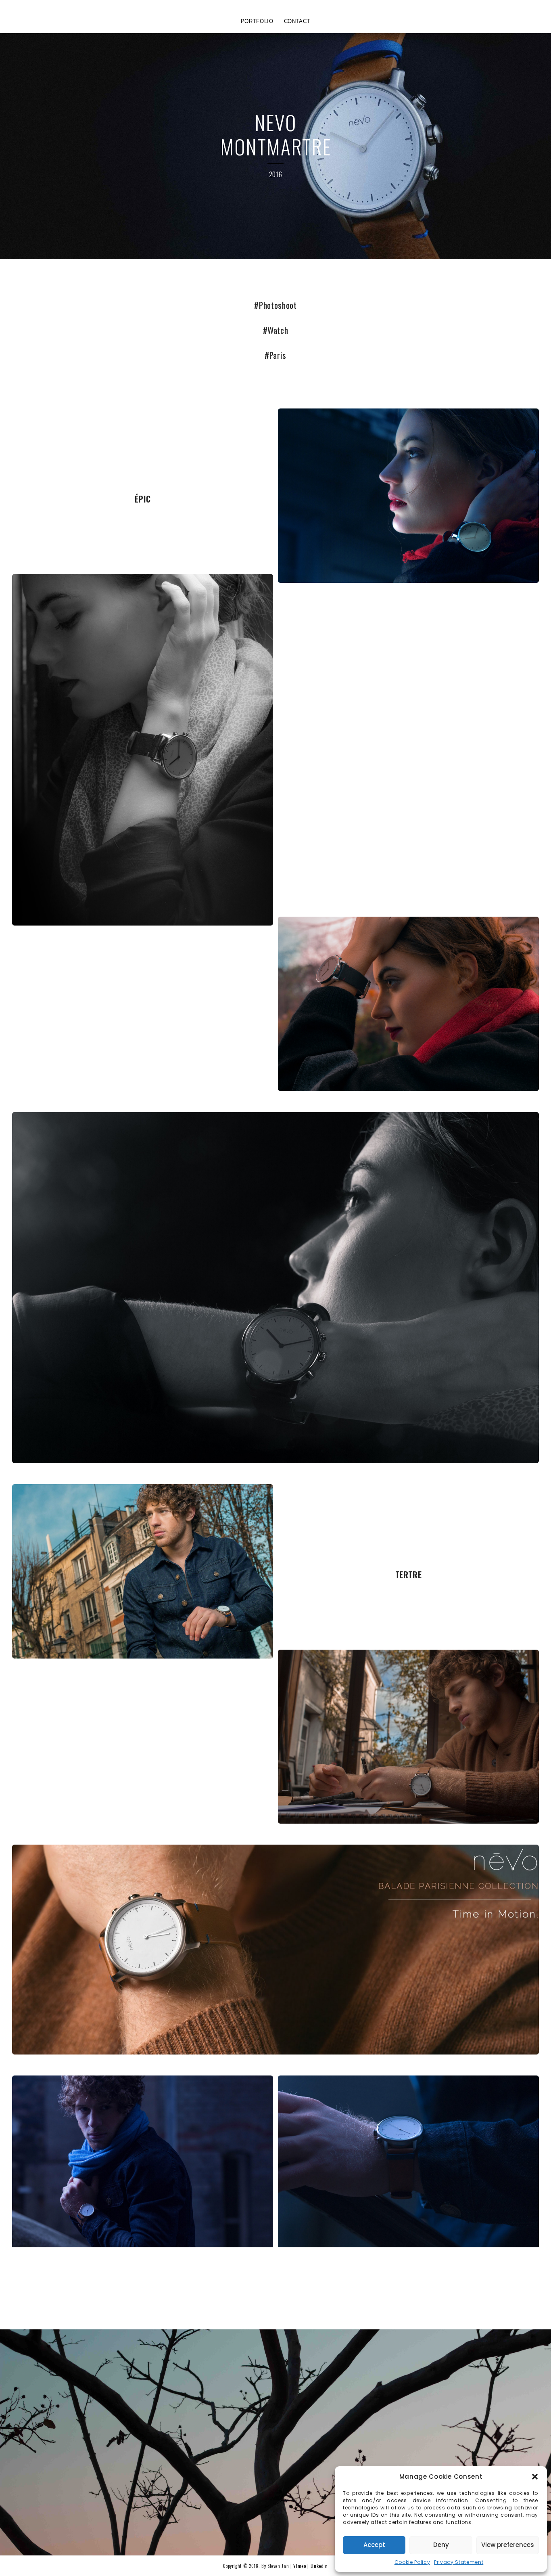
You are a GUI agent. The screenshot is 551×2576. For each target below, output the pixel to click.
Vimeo (300, 2566)
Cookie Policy (412, 2562)
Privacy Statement (459, 2562)
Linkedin (319, 2566)
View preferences (508, 2545)
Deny (441, 2545)
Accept (374, 2545)
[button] (535, 2477)
